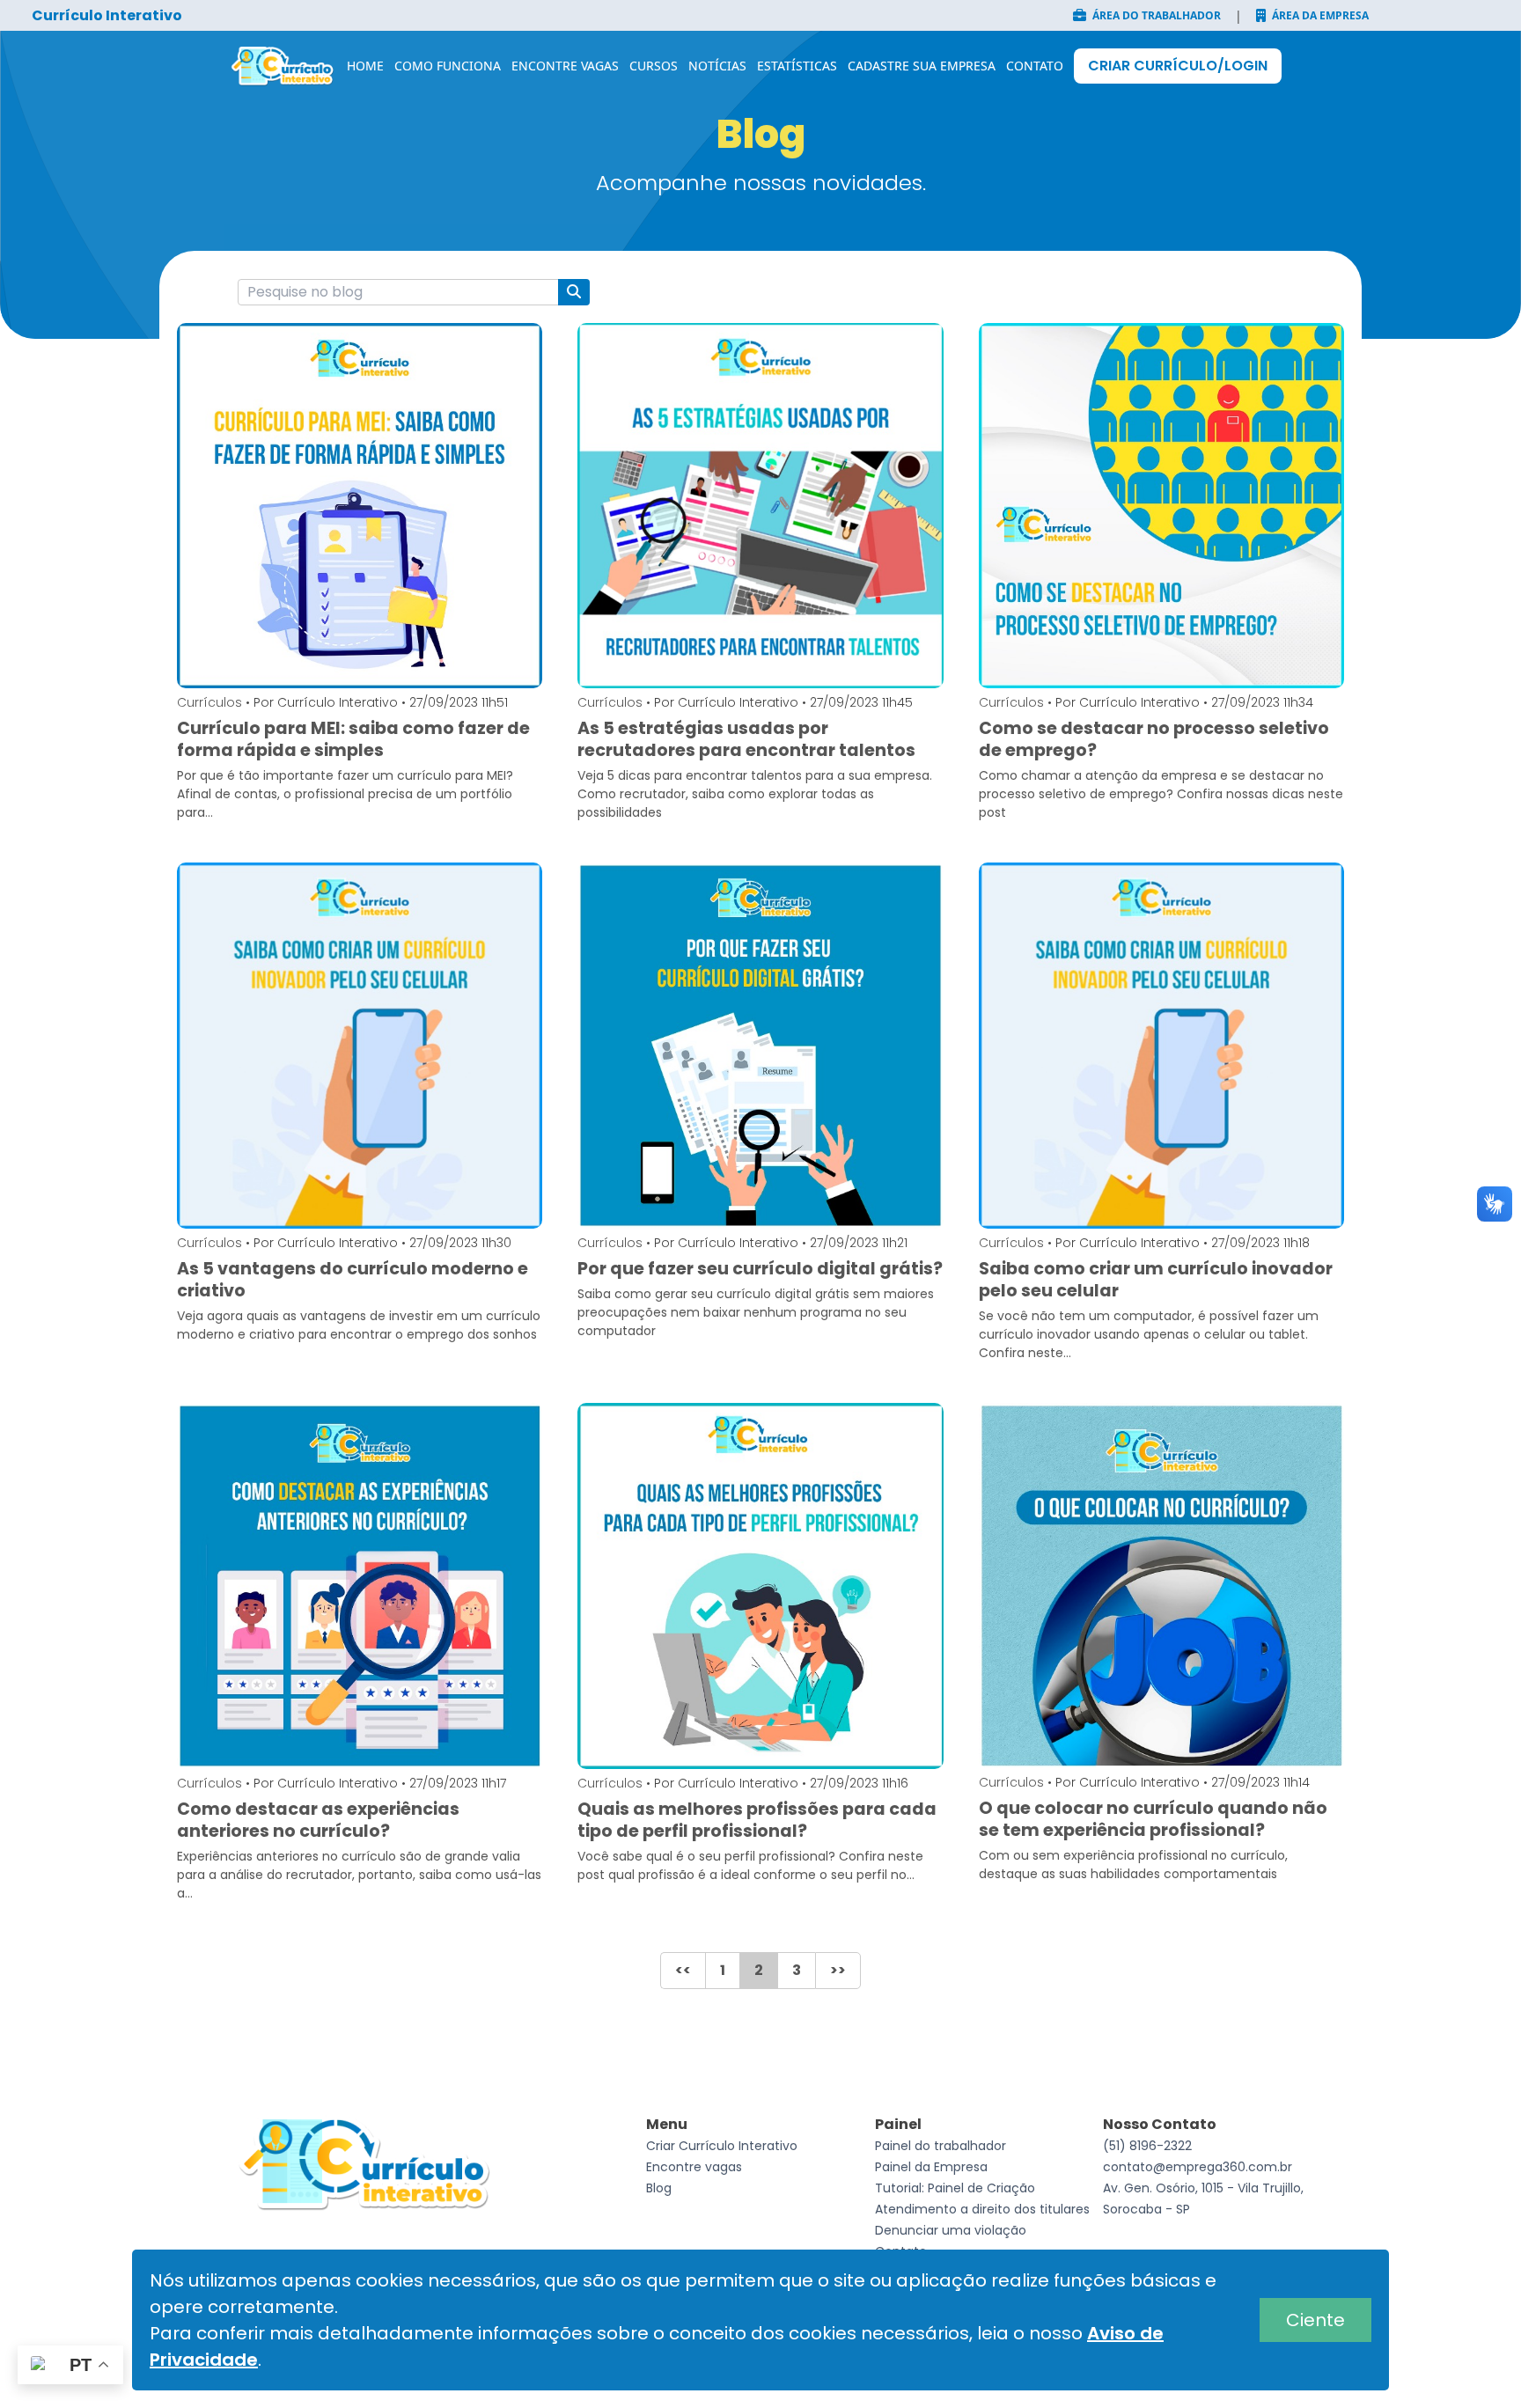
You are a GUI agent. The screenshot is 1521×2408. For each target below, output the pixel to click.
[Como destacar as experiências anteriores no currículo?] (360, 1586)
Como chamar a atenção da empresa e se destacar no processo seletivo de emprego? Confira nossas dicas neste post (1161, 794)
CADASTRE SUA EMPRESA (922, 66)
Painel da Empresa (931, 2167)
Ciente (1315, 2320)
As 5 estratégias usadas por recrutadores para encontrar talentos (746, 739)
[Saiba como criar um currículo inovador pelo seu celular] (1161, 1045)
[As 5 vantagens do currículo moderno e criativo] (360, 1045)
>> (838, 1970)
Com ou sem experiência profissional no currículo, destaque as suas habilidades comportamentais (1133, 1865)
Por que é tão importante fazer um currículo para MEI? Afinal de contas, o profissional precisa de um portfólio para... (345, 794)
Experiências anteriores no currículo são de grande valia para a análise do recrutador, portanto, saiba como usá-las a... (359, 1875)
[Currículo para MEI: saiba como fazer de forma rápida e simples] (360, 506)
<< (683, 1970)
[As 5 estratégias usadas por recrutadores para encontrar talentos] (760, 506)
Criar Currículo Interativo (722, 2146)
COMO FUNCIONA (448, 66)
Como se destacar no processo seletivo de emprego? (1154, 739)
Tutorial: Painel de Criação (955, 2188)
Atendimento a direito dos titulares (982, 2209)
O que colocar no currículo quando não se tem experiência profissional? (1153, 1819)
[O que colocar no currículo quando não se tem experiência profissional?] (1161, 1586)
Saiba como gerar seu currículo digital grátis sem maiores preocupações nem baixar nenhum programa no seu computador (756, 1312)
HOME (365, 66)
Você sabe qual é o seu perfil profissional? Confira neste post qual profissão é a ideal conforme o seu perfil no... (750, 1865)
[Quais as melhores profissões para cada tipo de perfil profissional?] (760, 1586)
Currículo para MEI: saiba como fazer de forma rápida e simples (353, 739)
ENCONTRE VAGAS (565, 66)
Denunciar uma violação (951, 2230)
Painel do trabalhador (941, 2146)
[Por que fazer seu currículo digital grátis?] (760, 1045)
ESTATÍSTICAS (797, 66)
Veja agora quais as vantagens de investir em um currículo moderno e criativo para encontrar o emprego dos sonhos (359, 1325)
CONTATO (1035, 66)
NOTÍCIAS (717, 66)
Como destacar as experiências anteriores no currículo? (318, 1820)
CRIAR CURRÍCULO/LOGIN (1178, 66)
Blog (659, 2188)
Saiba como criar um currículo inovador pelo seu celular (1156, 1280)
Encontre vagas (694, 2167)
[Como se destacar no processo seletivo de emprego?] (1161, 506)
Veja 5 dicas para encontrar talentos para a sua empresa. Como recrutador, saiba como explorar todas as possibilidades (755, 794)
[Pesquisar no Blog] (574, 292)
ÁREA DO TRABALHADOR (1155, 16)
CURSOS (654, 66)
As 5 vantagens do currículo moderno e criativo (353, 1280)
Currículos (209, 702)
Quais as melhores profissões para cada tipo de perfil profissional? (757, 1820)
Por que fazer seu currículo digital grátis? (760, 1269)
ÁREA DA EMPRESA (1319, 16)
